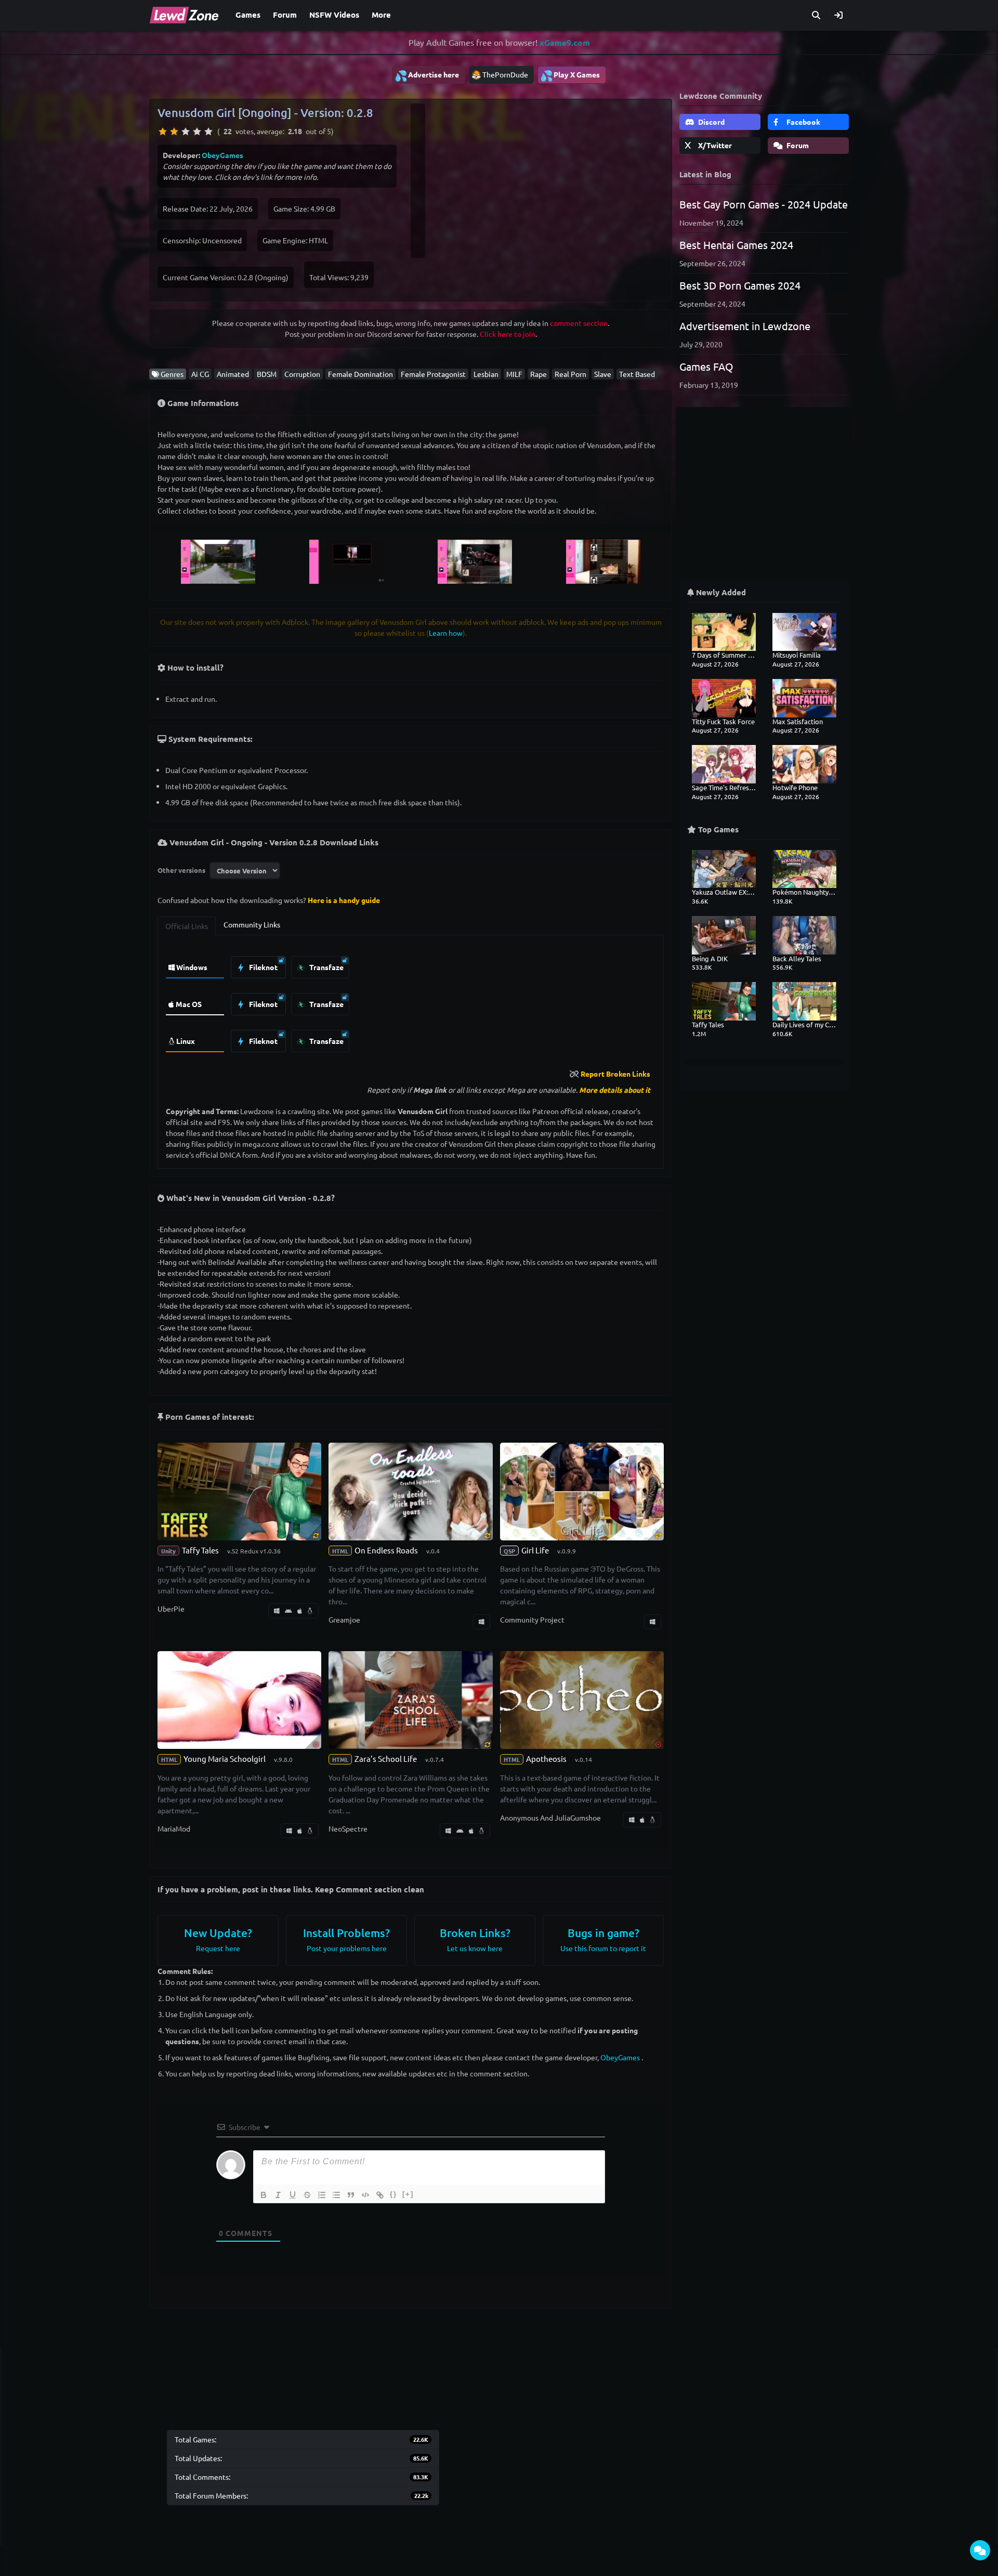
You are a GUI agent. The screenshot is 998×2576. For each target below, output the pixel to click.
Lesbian (486, 374)
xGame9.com (565, 42)
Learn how (446, 633)
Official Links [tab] (187, 926)
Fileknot (262, 967)
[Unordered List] (336, 2195)
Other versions (181, 870)
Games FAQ (706, 366)
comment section (579, 323)
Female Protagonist (433, 374)
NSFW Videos (334, 15)
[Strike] (307, 2195)
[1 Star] (163, 132)
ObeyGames (222, 155)
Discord (711, 122)
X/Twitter (714, 145)
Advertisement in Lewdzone (745, 326)
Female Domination (360, 374)
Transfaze (326, 967)
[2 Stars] (174, 132)
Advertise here (427, 75)
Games (248, 15)
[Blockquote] (351, 2195)
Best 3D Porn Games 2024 (740, 285)
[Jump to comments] (980, 2550)
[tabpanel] (411, 1002)
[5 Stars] (208, 132)
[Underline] (293, 2195)
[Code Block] (365, 2195)
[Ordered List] (322, 2195)
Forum (285, 15)
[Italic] (278, 2195)
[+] (408, 2194)
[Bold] (264, 2195)
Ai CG (200, 374)
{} (393, 2194)
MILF (514, 374)
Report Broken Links (615, 1074)
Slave (603, 374)
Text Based (637, 374)
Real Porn (570, 374)
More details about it (615, 1090)
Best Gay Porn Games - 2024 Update (764, 204)
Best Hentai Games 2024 (736, 245)
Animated (233, 374)
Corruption (302, 374)
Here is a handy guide (344, 900)
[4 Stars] (197, 132)
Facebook (803, 122)
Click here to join (508, 334)
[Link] (380, 2195)
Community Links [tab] (252, 924)
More (381, 15)
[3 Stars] (186, 132)
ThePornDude (505, 74)
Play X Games (570, 75)
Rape (539, 374)
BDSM (267, 374)
